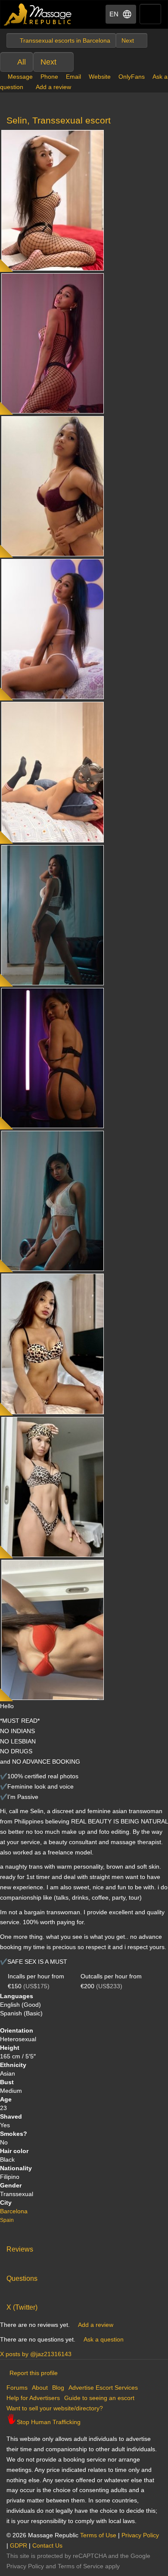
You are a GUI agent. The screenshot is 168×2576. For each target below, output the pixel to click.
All (22, 62)
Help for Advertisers (33, 2398)
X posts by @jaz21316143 (36, 2354)
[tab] (84, 2247)
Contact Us (47, 2545)
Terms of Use (98, 2535)
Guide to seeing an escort (99, 2398)
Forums (17, 2388)
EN (114, 14)
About (40, 2388)
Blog (58, 2388)
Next (48, 62)
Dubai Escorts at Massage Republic (38, 14)
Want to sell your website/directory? (55, 2408)
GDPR (19, 2545)
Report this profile (34, 2373)
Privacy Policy (140, 2535)
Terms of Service (81, 2566)
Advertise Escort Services (103, 2388)
